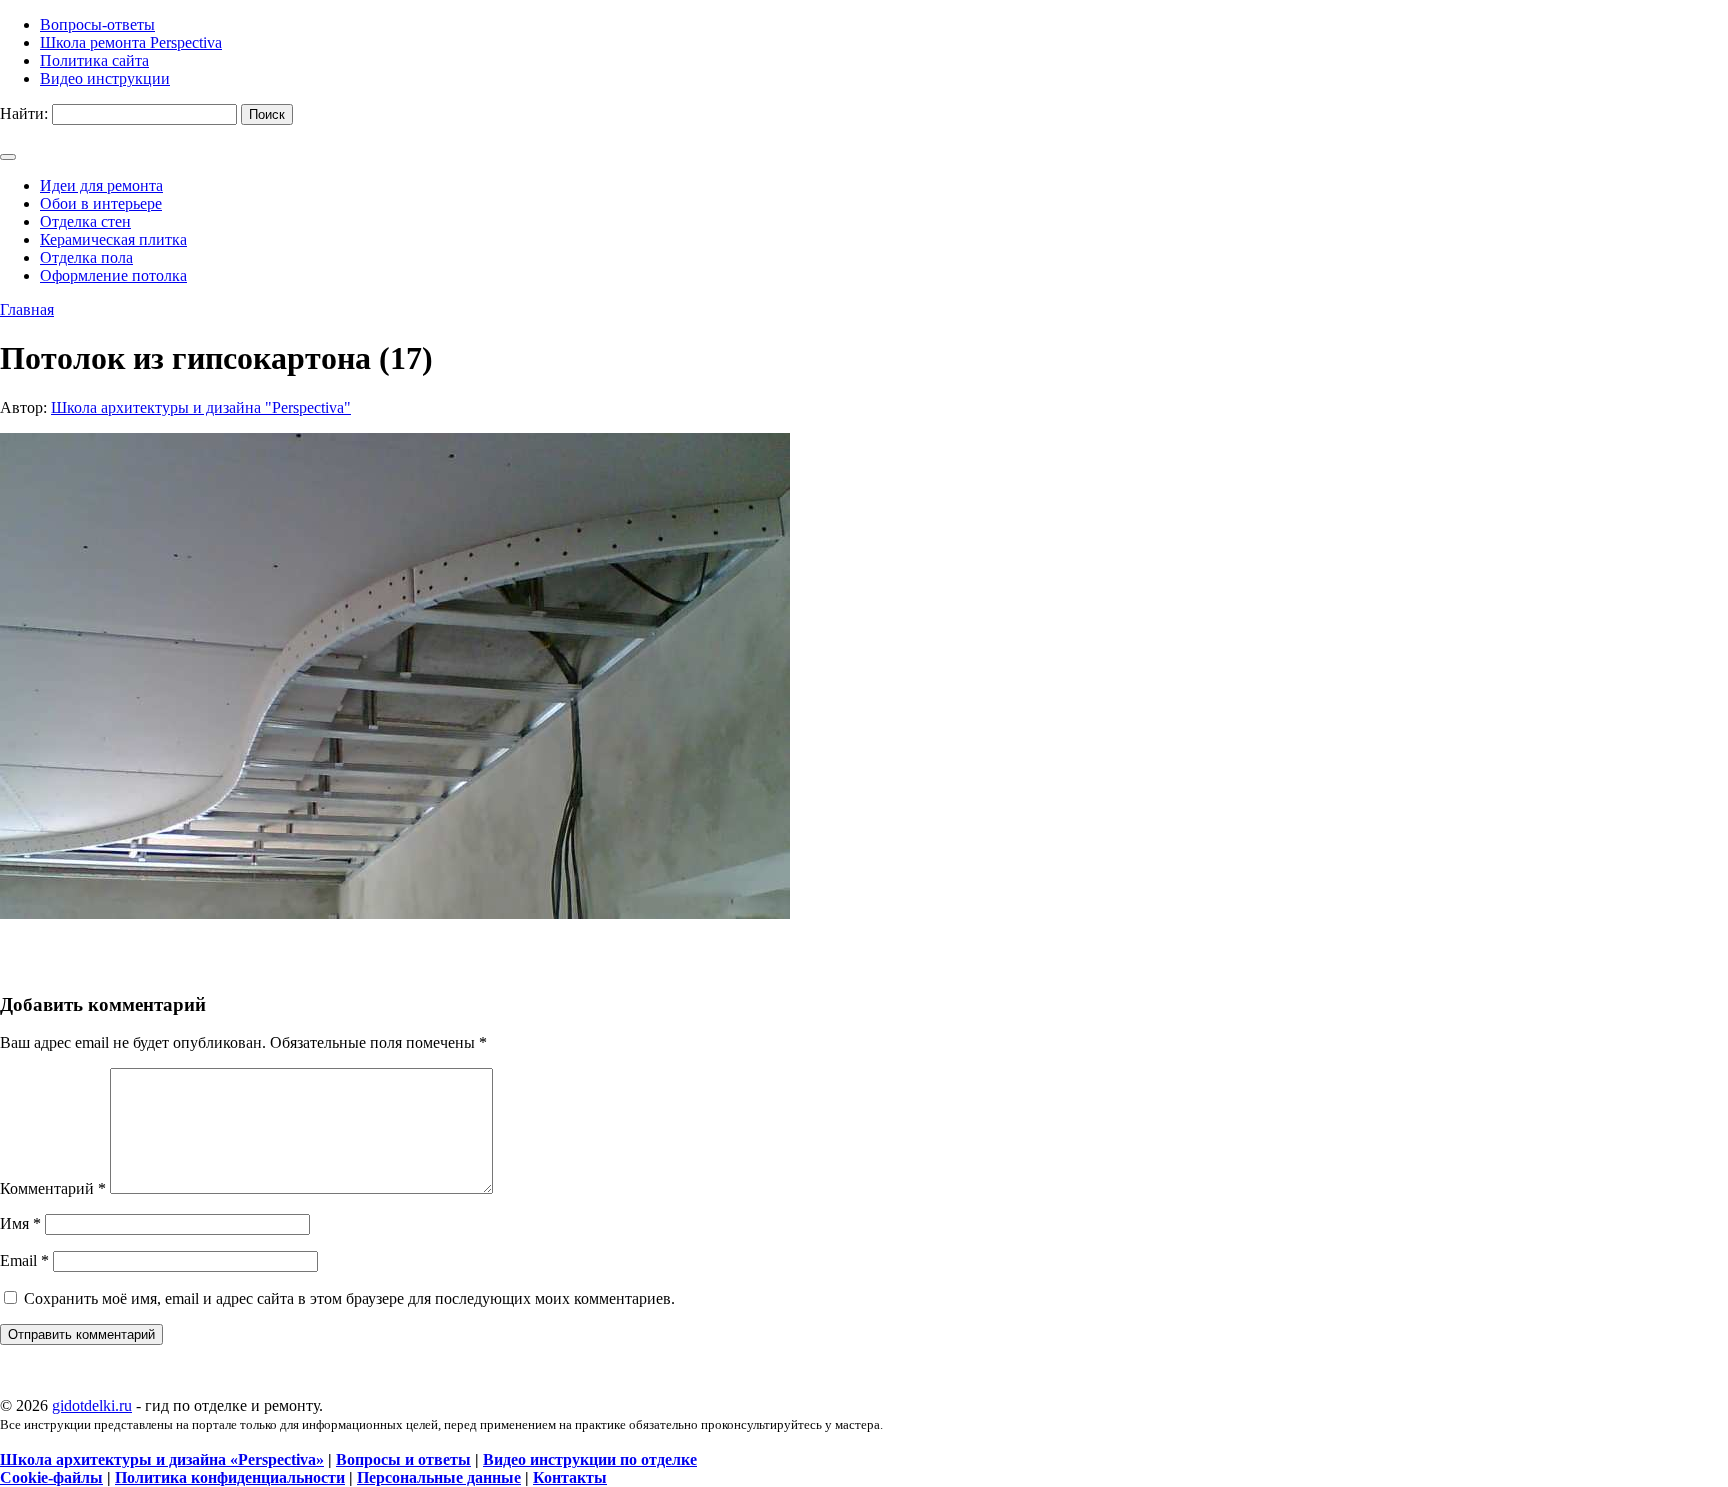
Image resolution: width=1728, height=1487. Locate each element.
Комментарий (53, 1188)
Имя (20, 1223)
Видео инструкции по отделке (590, 1459)
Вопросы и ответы (403, 1459)
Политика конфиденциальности (230, 1477)
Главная (27, 309)
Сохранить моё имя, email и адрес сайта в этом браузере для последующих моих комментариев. (349, 1298)
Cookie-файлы (51, 1477)
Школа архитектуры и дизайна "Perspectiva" (201, 407)
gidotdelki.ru (92, 1405)
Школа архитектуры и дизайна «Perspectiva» (162, 1459)
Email (24, 1260)
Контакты (570, 1477)
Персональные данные (439, 1477)
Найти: (24, 113)
